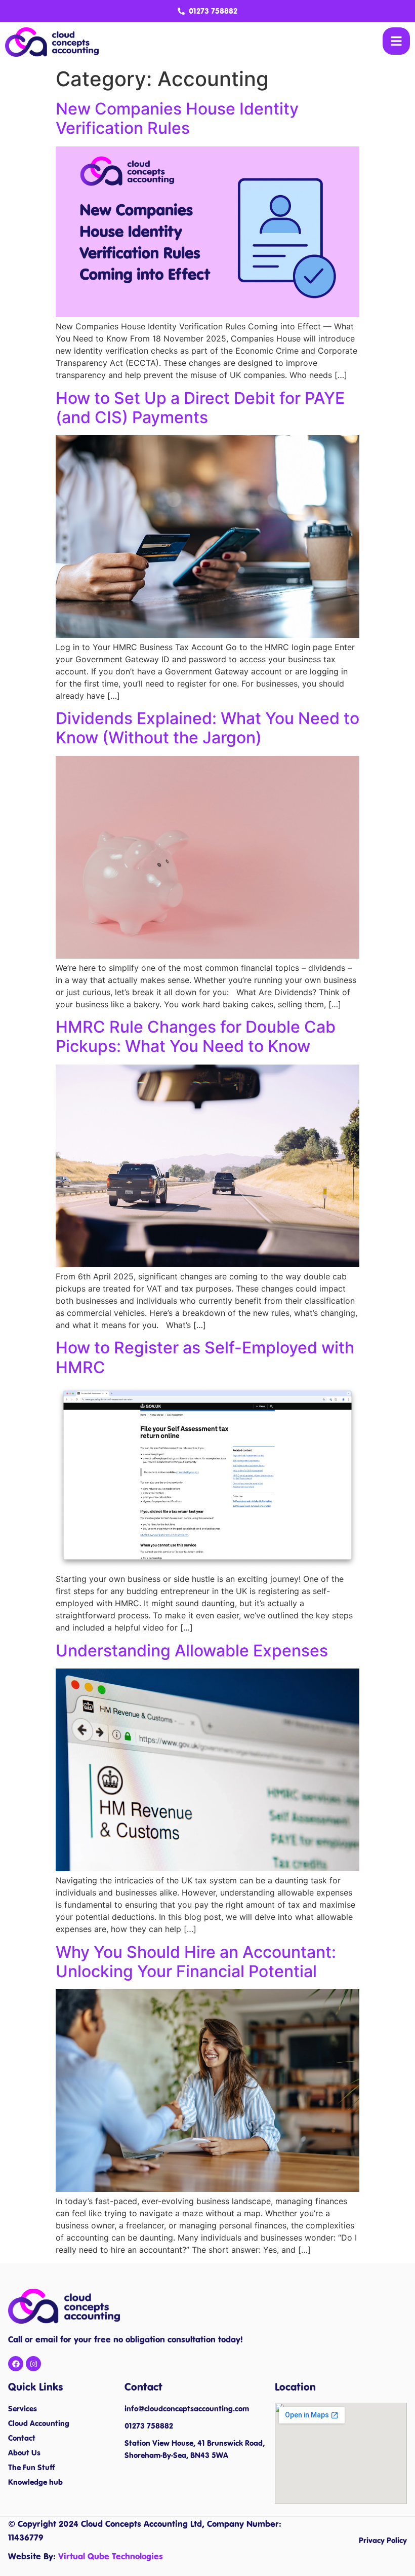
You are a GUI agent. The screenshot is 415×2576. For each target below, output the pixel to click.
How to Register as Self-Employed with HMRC (205, 1357)
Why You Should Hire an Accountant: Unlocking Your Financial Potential (196, 1962)
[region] (132, 2503)
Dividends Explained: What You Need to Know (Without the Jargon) (207, 728)
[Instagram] (33, 2364)
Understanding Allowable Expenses (192, 1651)
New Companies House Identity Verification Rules (177, 118)
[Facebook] (16, 2364)
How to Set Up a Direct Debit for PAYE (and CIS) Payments (200, 408)
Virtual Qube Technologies (111, 2556)
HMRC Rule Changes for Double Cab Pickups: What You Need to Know (196, 1036)
